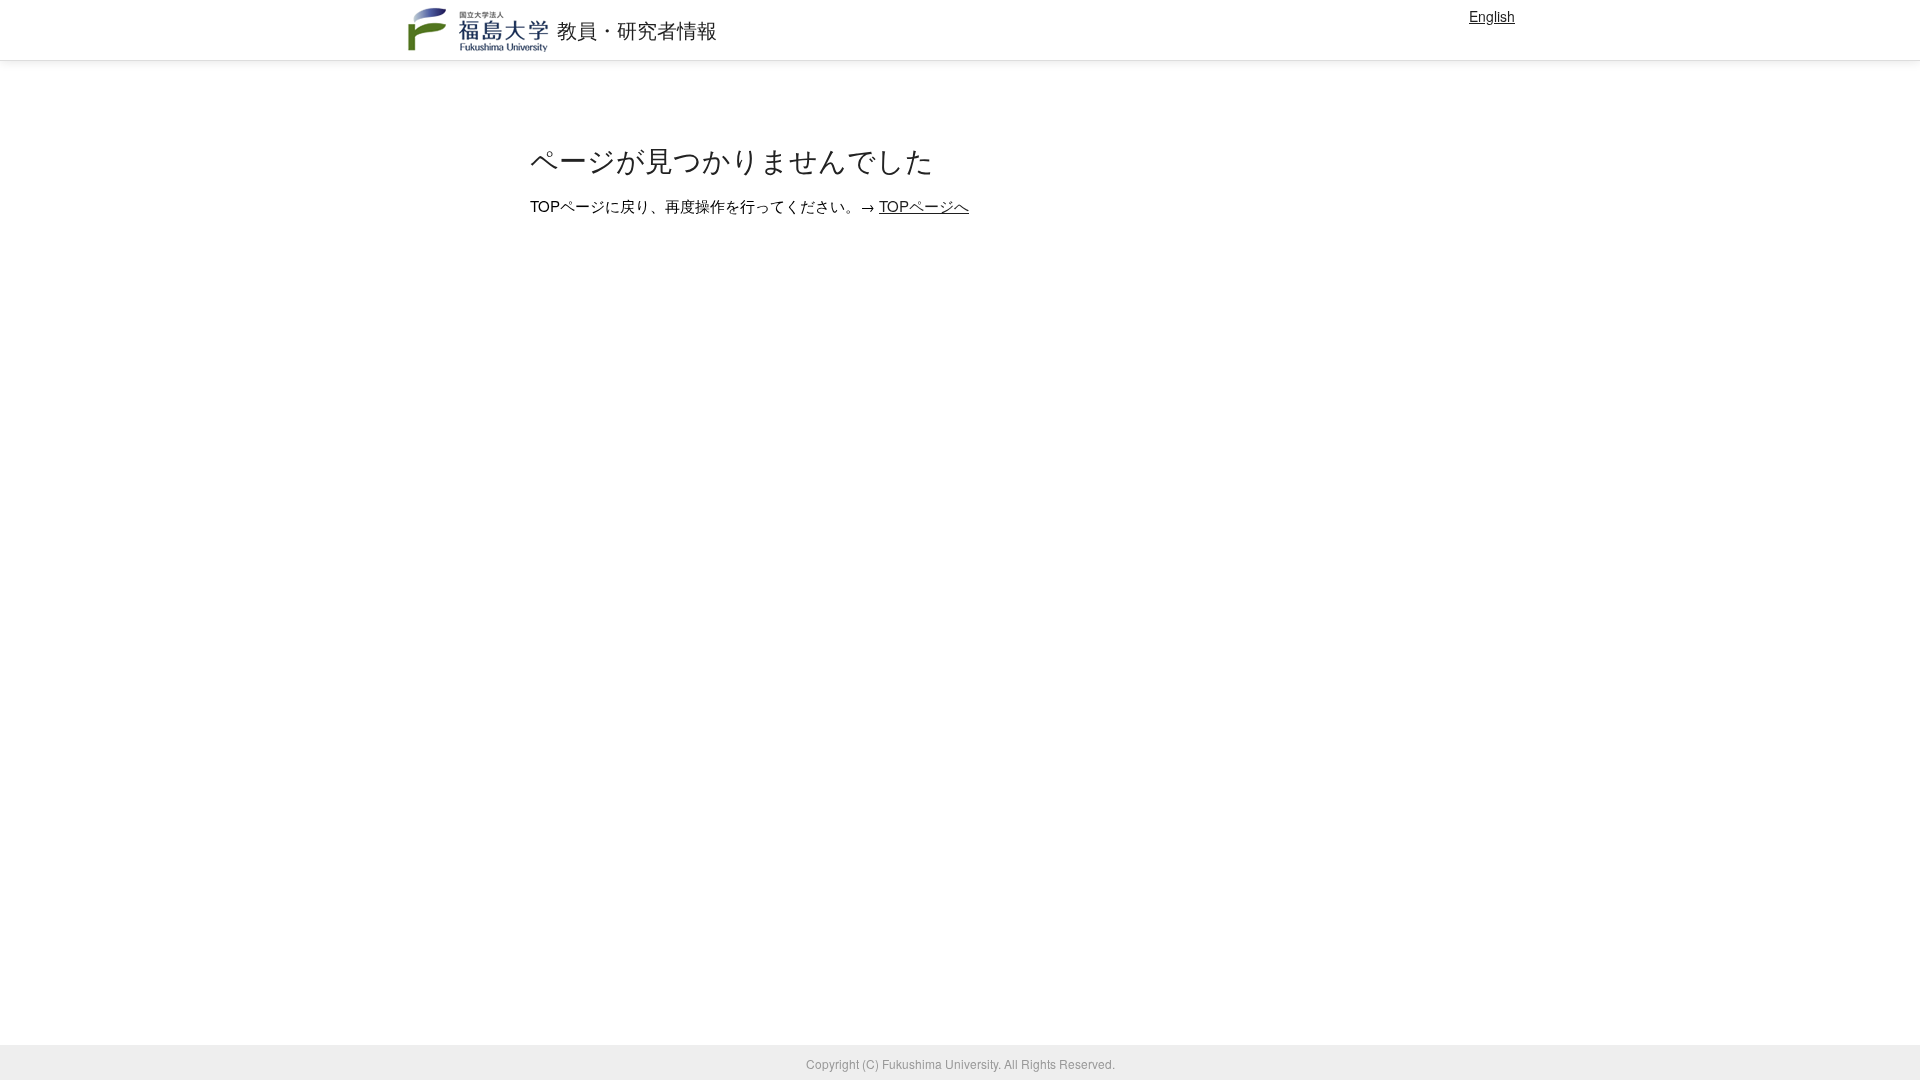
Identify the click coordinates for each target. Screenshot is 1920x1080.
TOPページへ (924, 205)
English (1492, 16)
